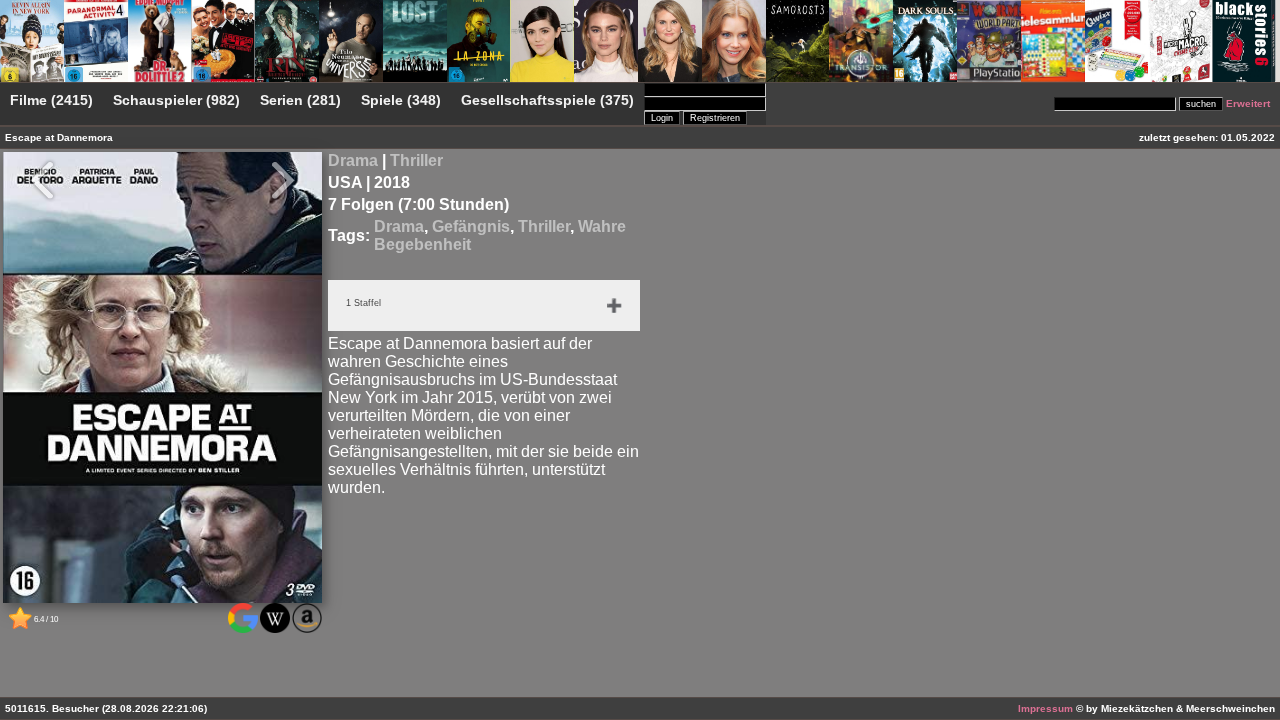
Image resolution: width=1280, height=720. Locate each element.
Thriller (416, 160)
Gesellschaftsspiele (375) (547, 100)
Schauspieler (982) (176, 100)
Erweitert (1248, 103)
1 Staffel (363, 303)
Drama (353, 160)
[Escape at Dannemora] (162, 600)
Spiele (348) (401, 100)
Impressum (1045, 708)
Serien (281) (300, 100)
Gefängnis (471, 226)
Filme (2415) (51, 100)
